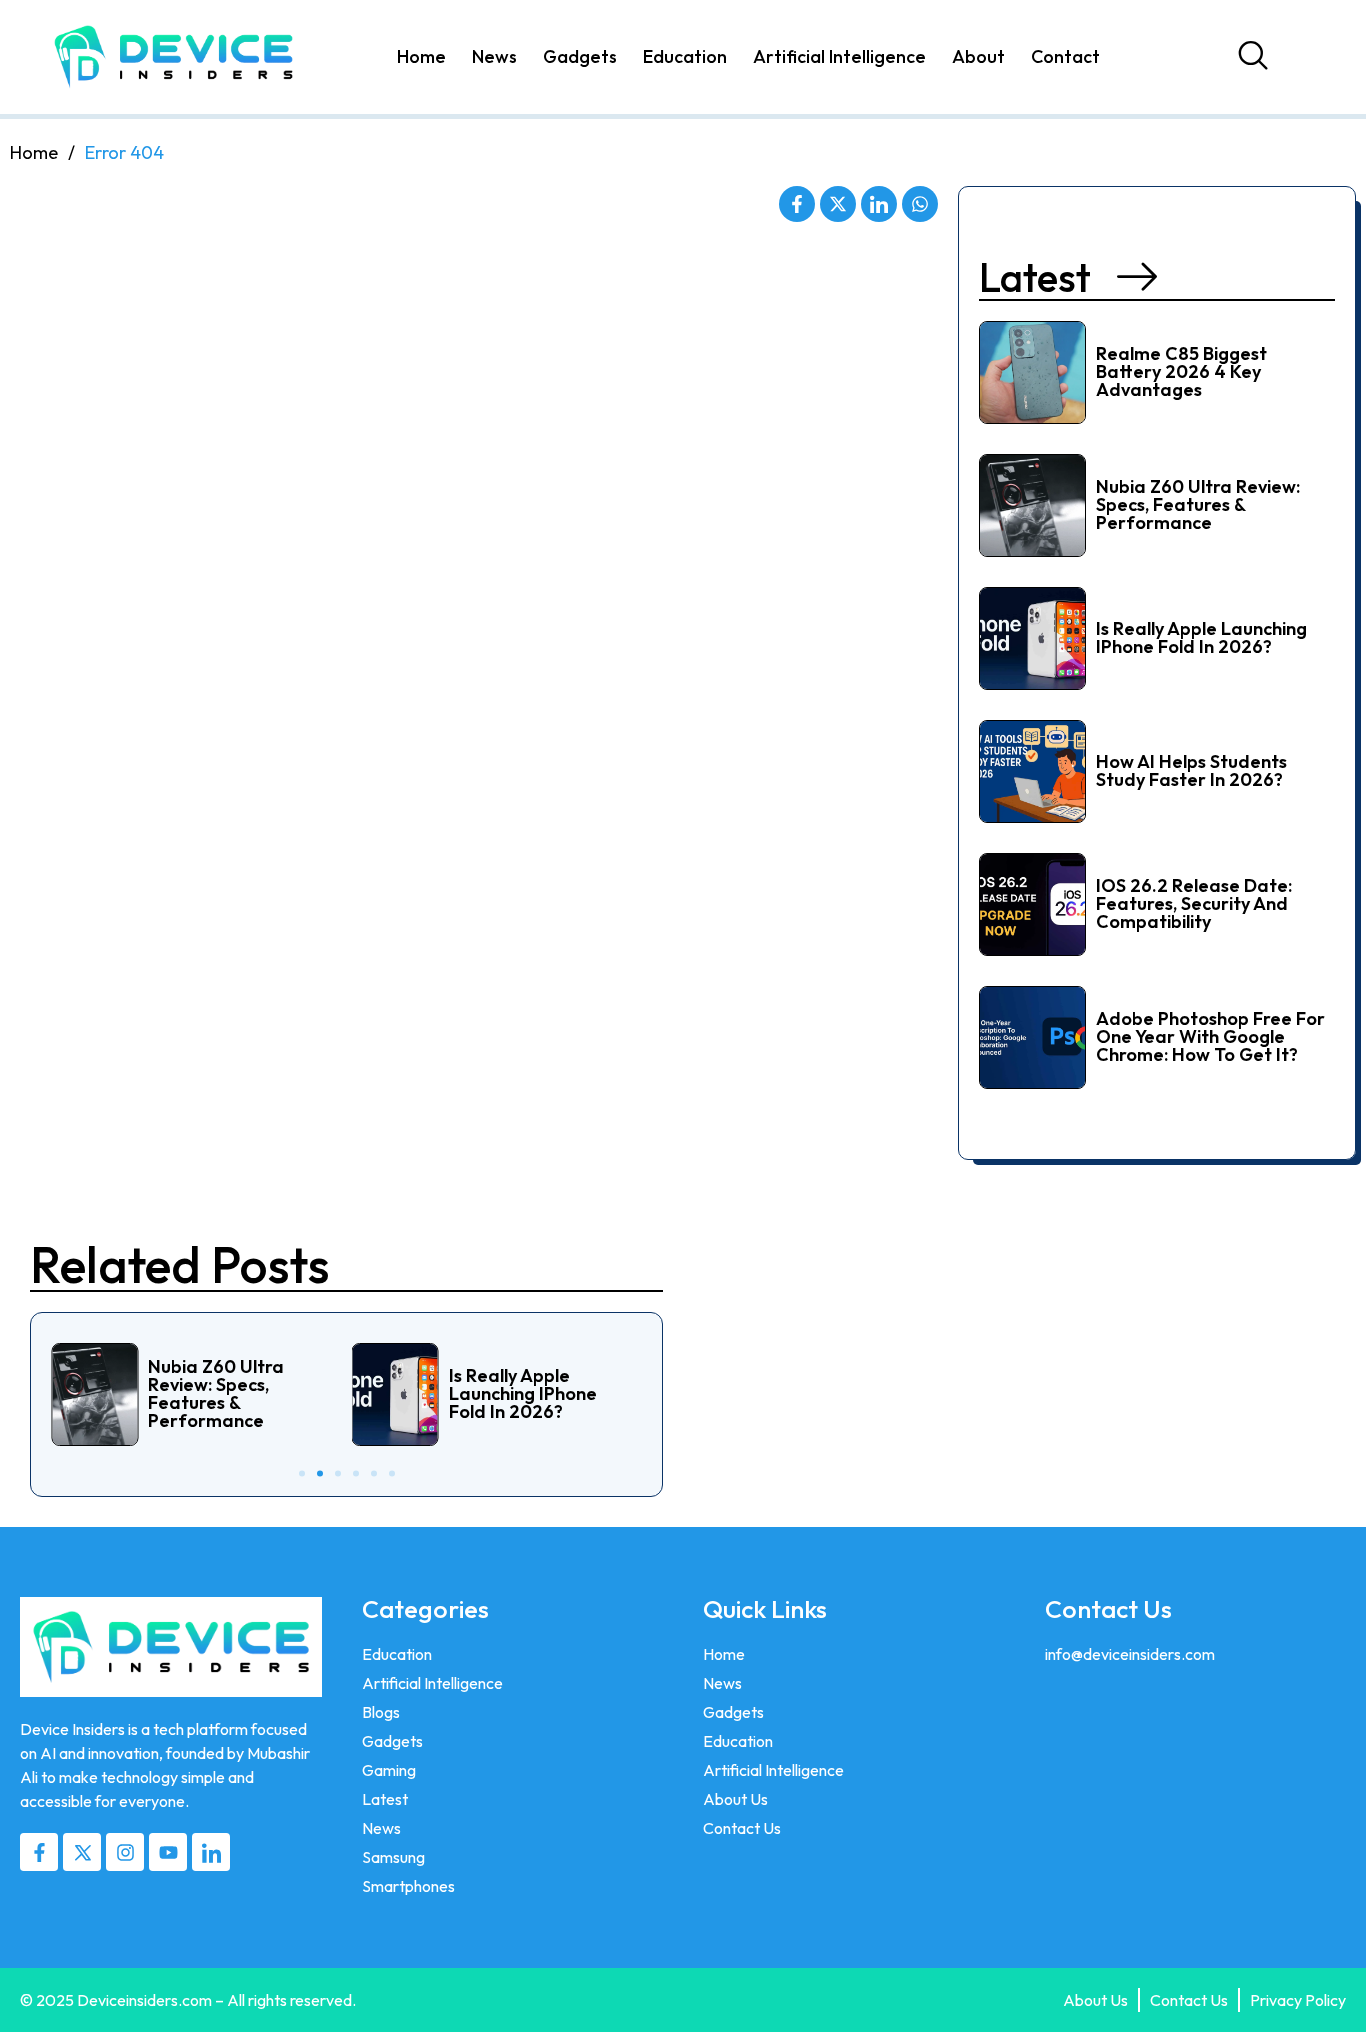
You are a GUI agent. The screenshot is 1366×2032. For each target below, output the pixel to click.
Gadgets (580, 56)
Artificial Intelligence (839, 56)
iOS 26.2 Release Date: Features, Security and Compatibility (1194, 903)
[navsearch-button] (1258, 57)
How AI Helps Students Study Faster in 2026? (1191, 770)
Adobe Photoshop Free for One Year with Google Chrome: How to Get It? (1210, 1036)
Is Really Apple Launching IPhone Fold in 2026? (1201, 637)
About (978, 56)
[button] (1068, 278)
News (494, 56)
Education (685, 56)
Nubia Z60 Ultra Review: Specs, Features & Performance (1198, 504)
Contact (1065, 56)
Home (421, 56)
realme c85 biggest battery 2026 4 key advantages (1181, 371)
